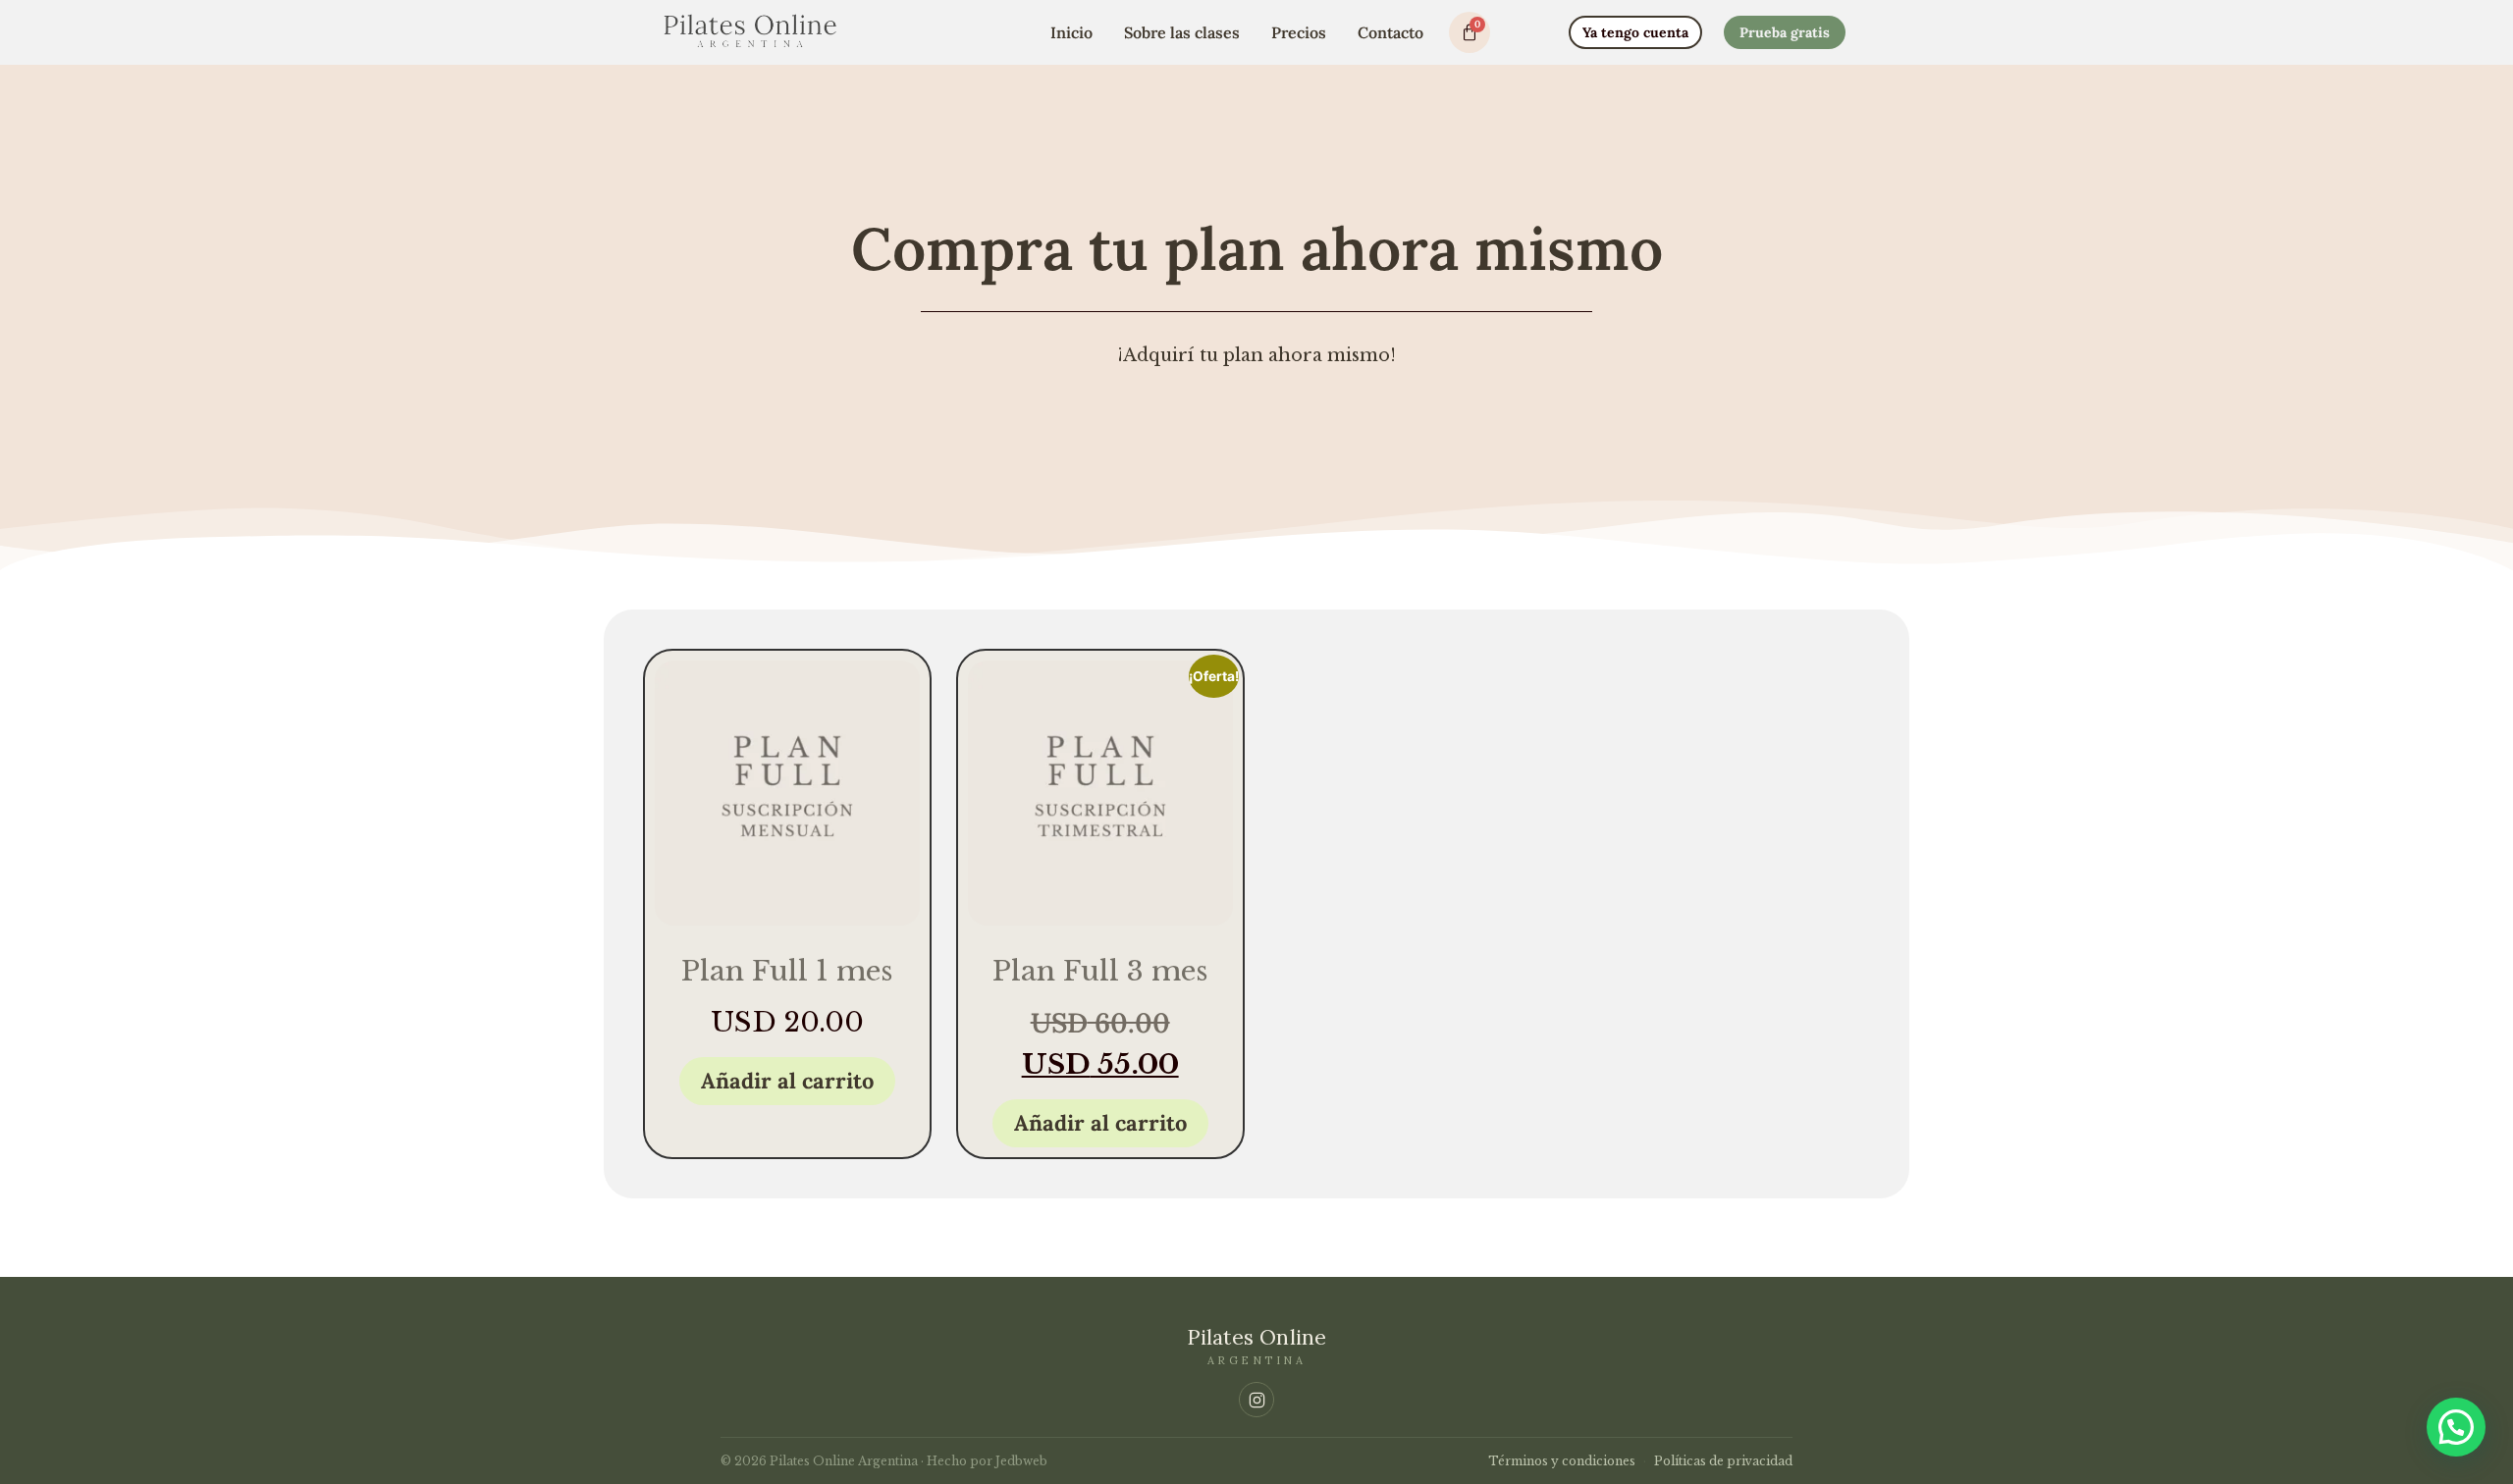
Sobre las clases (1182, 32)
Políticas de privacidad (1723, 1461)
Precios (1299, 32)
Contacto (1390, 32)
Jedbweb (1021, 1461)
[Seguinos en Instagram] (1256, 1400)
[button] (2456, 1427)
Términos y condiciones (1562, 1461)
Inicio (1071, 32)
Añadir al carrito (787, 1081)
